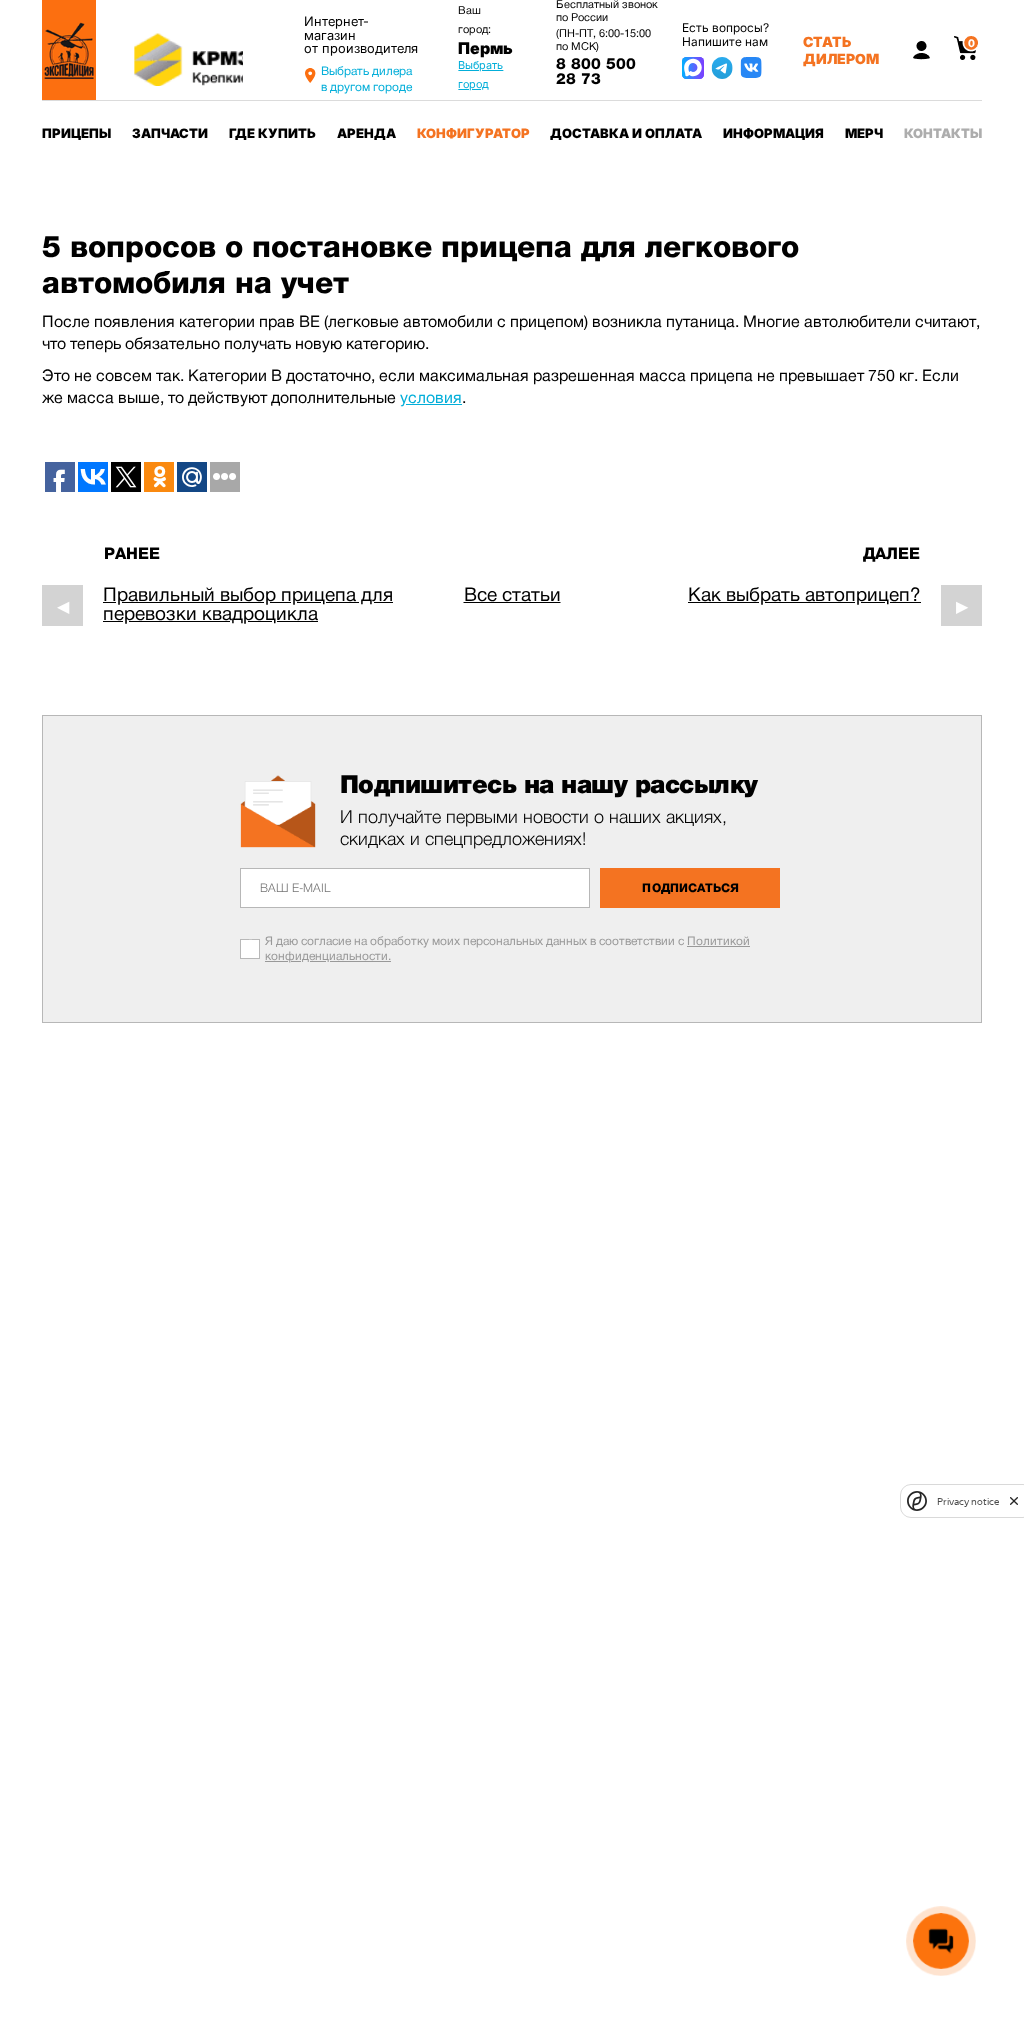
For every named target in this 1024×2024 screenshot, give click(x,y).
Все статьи (512, 594)
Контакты (943, 133)
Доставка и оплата (626, 133)
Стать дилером (841, 50)
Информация (773, 133)
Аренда (366, 133)
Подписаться (690, 888)
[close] (1014, 1501)
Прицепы (76, 133)
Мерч (864, 133)
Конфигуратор (473, 133)
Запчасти (170, 133)
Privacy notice (968, 1501)
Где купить (272, 133)
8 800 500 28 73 (596, 71)
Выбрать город (480, 74)
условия (431, 397)
